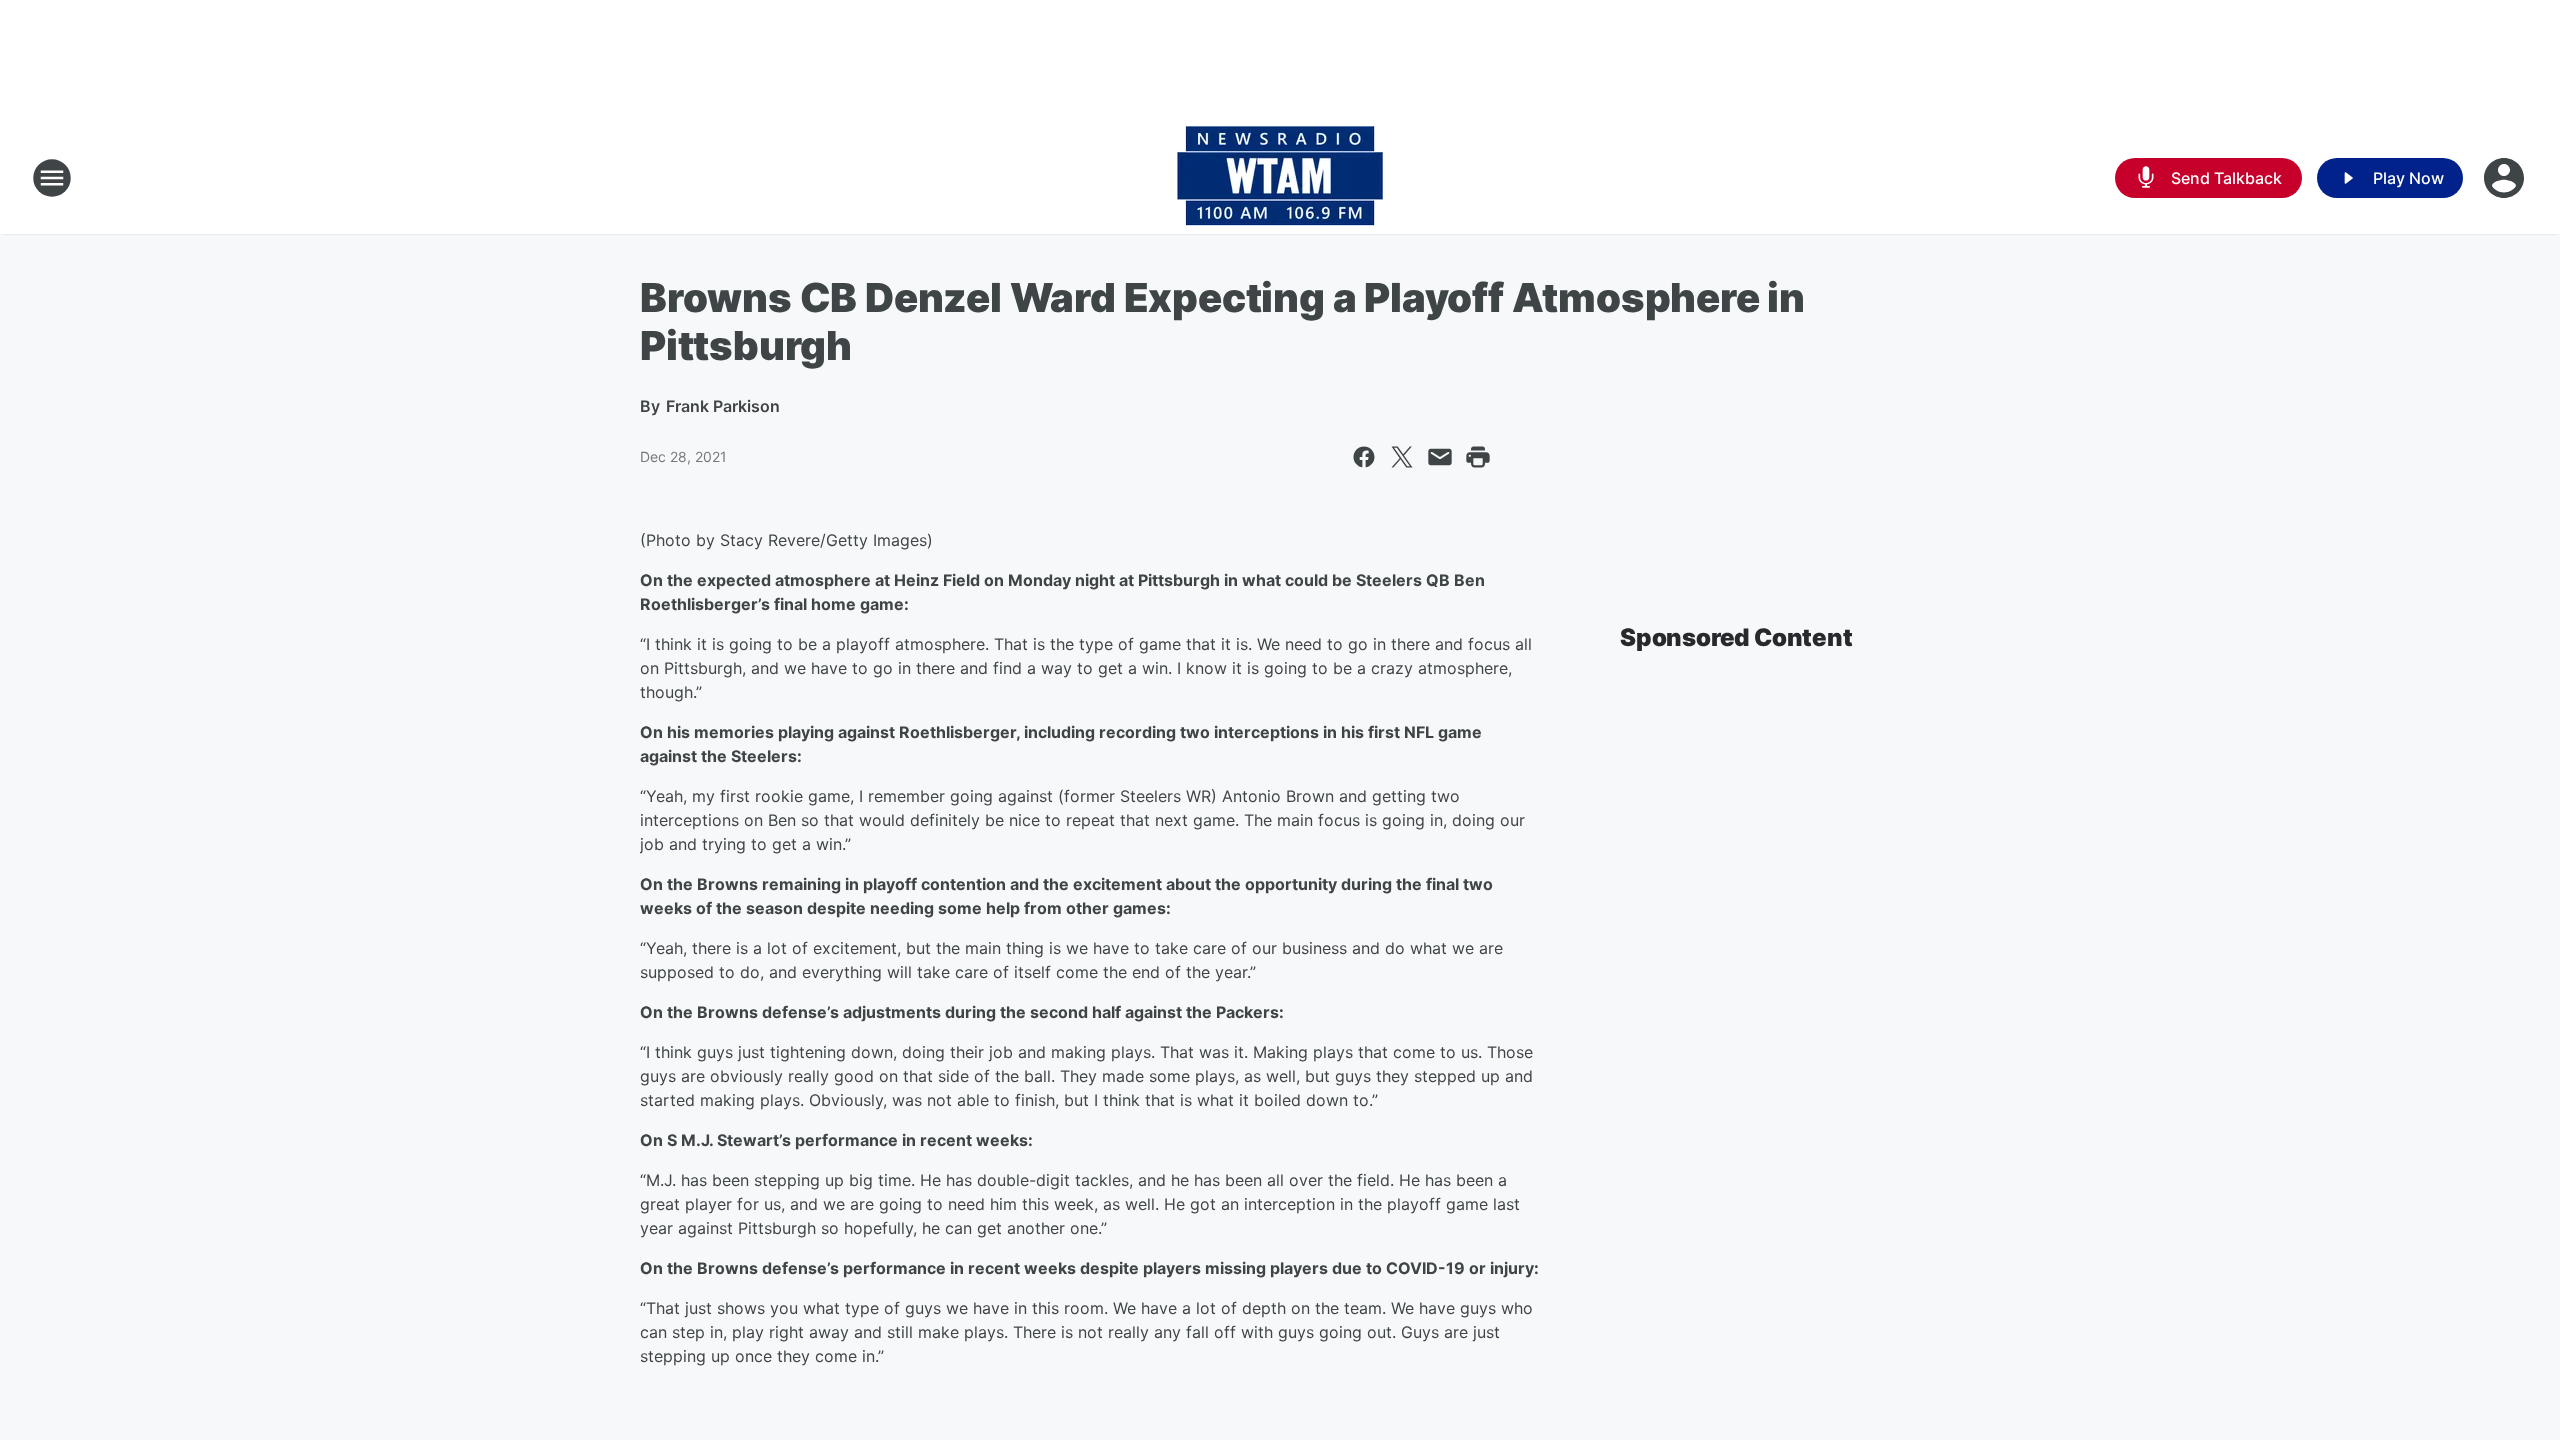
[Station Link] (1280, 178)
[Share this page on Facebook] (1364, 457)
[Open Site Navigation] (52, 178)
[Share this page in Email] (1440, 457)
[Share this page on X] (1402, 457)
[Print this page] (1478, 457)
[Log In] (2506, 178)
